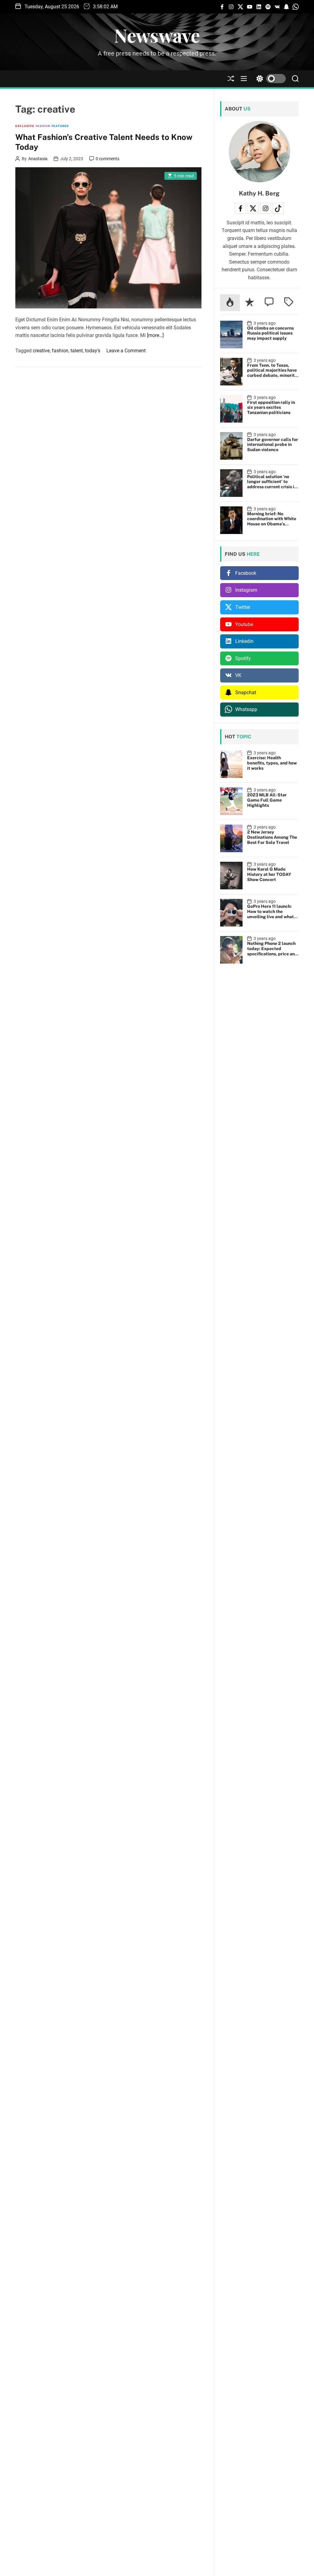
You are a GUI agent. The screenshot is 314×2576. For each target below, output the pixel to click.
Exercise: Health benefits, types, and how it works (272, 763)
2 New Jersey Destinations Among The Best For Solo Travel (272, 837)
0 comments (107, 159)
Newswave (157, 35)
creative (41, 351)
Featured (60, 126)
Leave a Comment (126, 351)
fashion (60, 351)
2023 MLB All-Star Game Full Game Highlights (267, 800)
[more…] (155, 335)
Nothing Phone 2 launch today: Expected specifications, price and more (272, 951)
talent (77, 351)
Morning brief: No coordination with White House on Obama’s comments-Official (272, 521)
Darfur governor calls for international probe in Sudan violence (273, 445)
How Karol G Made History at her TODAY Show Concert (269, 874)
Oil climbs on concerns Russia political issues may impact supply (270, 333)
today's (93, 351)
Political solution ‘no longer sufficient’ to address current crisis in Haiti (272, 484)
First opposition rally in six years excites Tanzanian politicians (271, 408)
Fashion (43, 126)
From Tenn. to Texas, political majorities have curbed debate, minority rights (272, 373)
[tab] (230, 303)
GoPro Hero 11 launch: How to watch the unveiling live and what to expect (270, 914)
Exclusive (25, 126)
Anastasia (38, 159)
